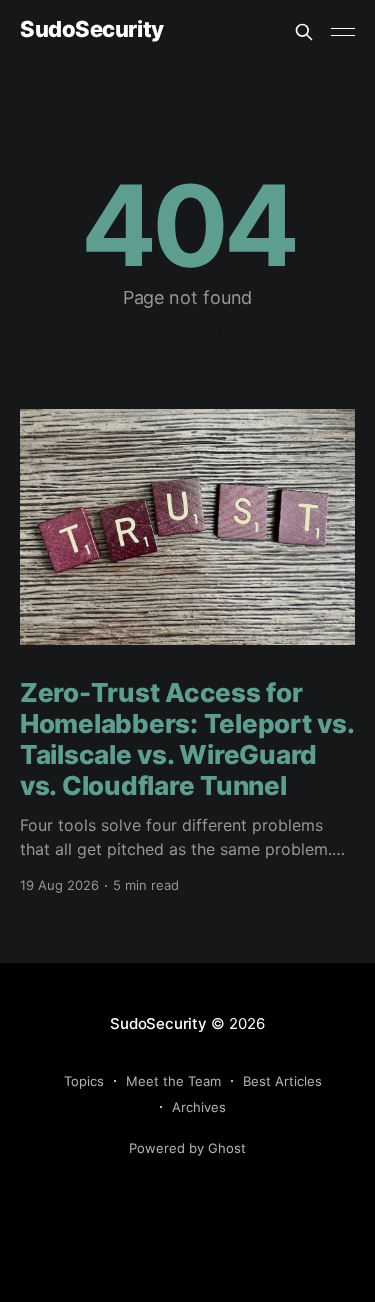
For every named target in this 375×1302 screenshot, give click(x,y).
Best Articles (282, 1081)
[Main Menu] (343, 32)
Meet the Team (173, 1081)
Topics (84, 1081)
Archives (199, 1107)
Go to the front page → (187, 326)
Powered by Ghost (187, 1148)
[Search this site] (304, 32)
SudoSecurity (92, 29)
